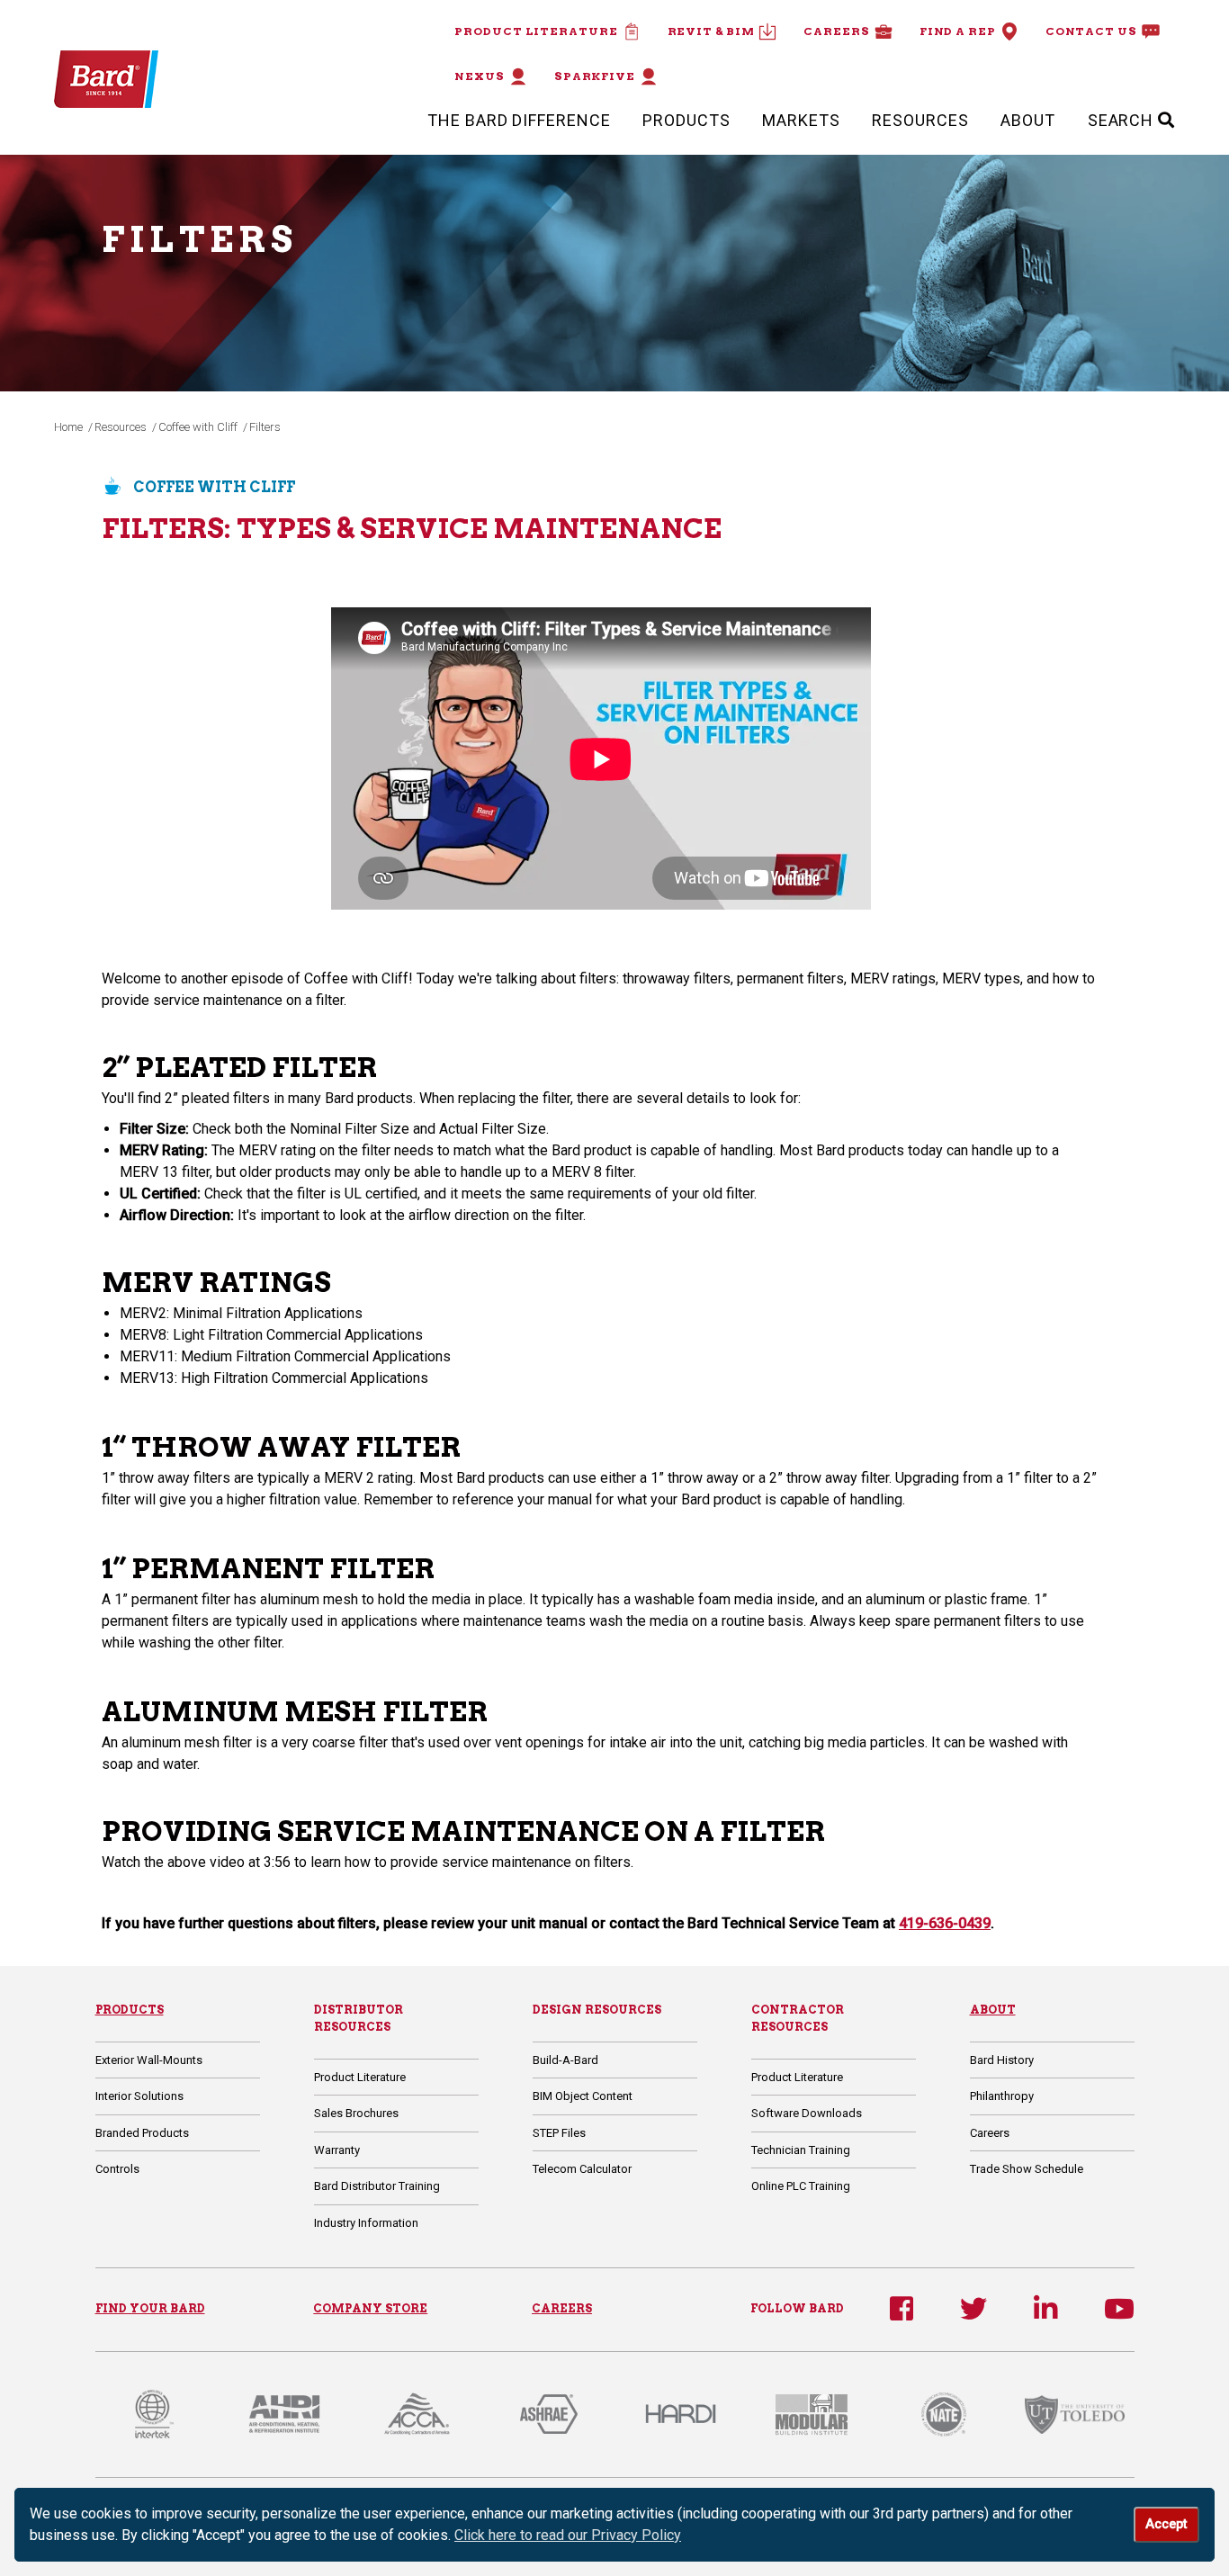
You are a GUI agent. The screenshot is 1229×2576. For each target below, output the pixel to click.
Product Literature (536, 31)
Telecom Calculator (582, 2169)
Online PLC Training (801, 2186)
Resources (920, 120)
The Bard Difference (519, 120)
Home (68, 427)
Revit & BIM (711, 31)
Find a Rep (958, 31)
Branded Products (142, 2133)
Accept (1166, 2524)
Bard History (1002, 2060)
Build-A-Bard (565, 2060)
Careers (836, 31)
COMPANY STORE (370, 2308)
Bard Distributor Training (377, 2186)
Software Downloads (807, 2113)
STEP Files (559, 2133)
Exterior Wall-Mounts (149, 2060)
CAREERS (562, 2308)
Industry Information (366, 2223)
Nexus (480, 76)
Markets (801, 120)
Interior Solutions (139, 2096)
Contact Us (1091, 31)
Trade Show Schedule (1027, 2169)
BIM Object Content (583, 2096)
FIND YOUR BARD (150, 2308)
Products (686, 120)
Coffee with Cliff (198, 427)
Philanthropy (1002, 2096)
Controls (117, 2169)
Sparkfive (595, 76)
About (1028, 120)
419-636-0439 (945, 1923)
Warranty (337, 2150)
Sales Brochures (356, 2113)
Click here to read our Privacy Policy (568, 2535)
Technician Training (801, 2150)
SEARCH (1123, 120)
